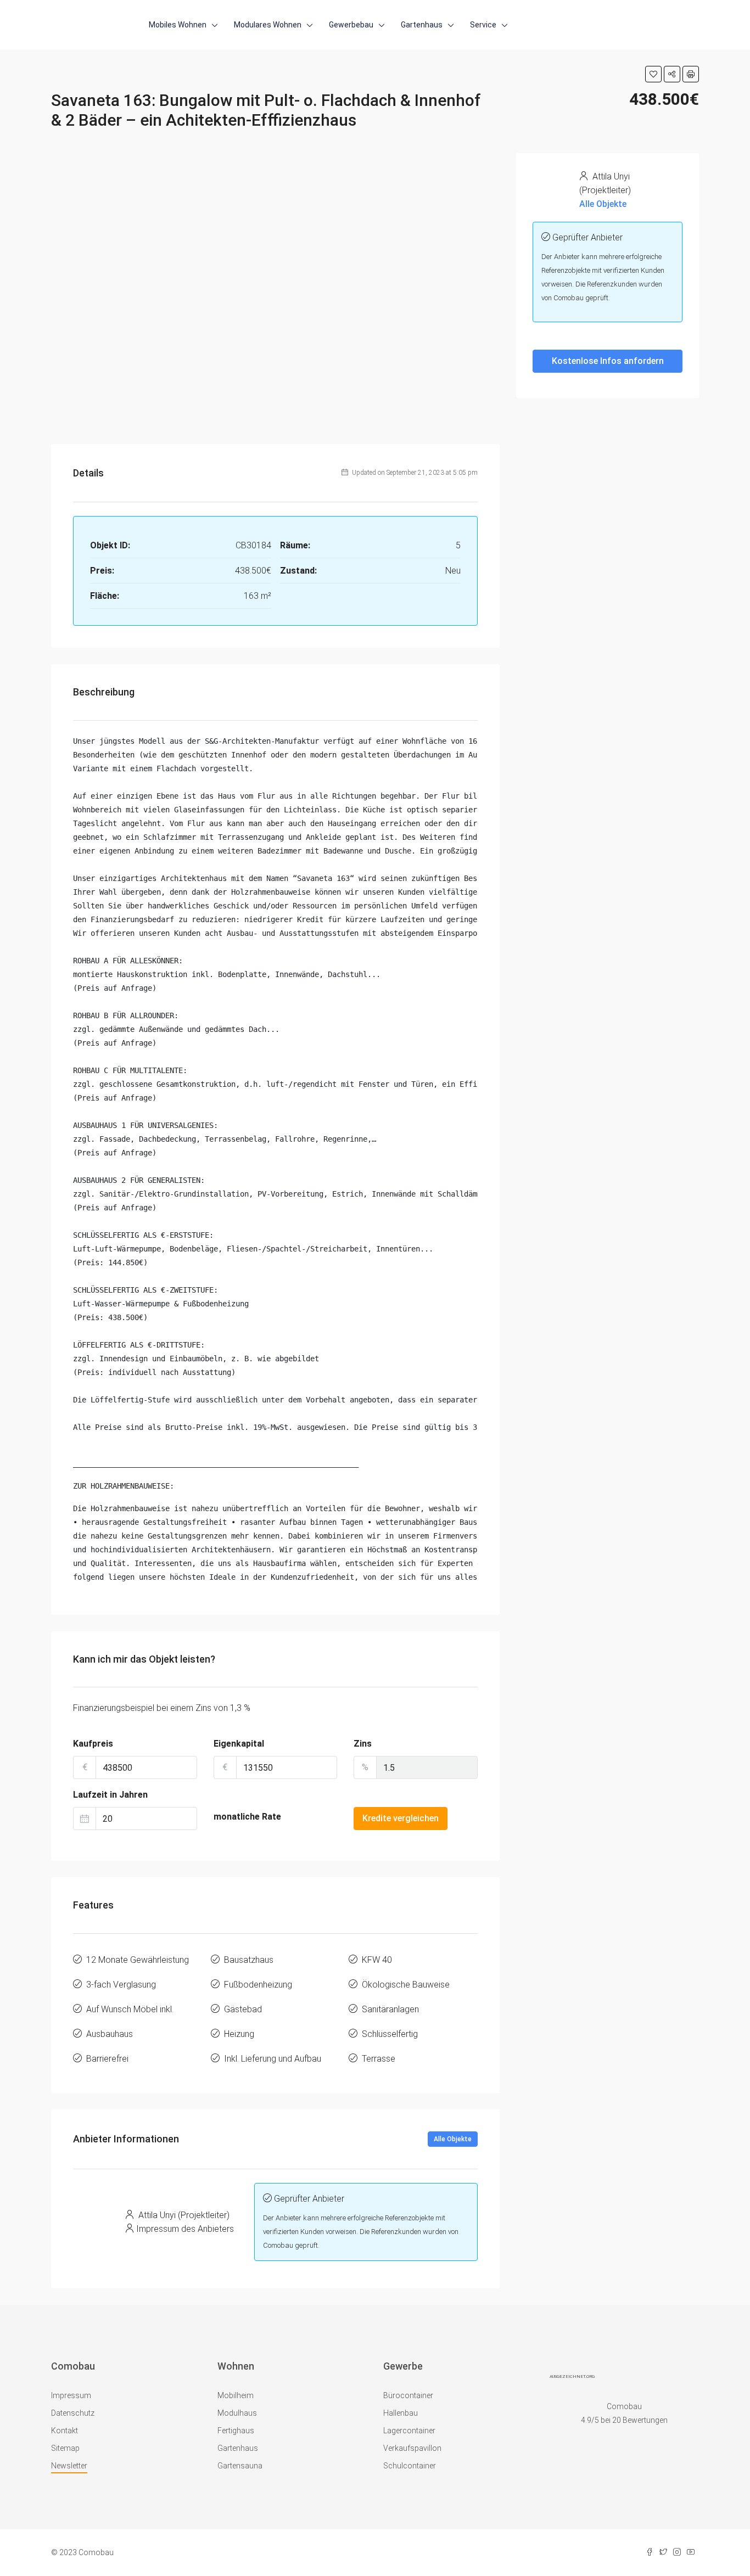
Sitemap (65, 2448)
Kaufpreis (93, 1744)
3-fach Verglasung (121, 1985)
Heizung (239, 2034)
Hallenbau (401, 2413)
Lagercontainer (409, 2431)
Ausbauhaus (110, 2034)
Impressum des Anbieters (185, 2229)
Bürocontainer (408, 2395)
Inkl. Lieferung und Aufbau (273, 2059)
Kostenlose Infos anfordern (608, 361)
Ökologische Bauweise (406, 1985)
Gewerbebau (351, 25)
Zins (363, 1744)
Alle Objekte (453, 2139)
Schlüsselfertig (390, 2034)
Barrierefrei (107, 2059)
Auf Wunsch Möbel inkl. (130, 2009)
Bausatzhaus (249, 1960)
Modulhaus (237, 2413)
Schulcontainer (410, 2466)
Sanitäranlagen (390, 2009)
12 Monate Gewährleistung (138, 1960)
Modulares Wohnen (268, 25)
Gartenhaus (422, 25)
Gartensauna (240, 2466)
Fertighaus (236, 2431)
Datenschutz (73, 2413)
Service (483, 25)
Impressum (71, 2395)
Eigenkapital (239, 1744)
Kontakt (65, 2431)
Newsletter (69, 2466)
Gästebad (243, 2009)
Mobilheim (236, 2395)
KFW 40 (377, 1960)
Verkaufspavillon (412, 2448)
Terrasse (379, 2059)
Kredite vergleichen (401, 1818)
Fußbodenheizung (258, 1985)
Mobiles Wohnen (178, 25)
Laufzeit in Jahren (110, 1795)
